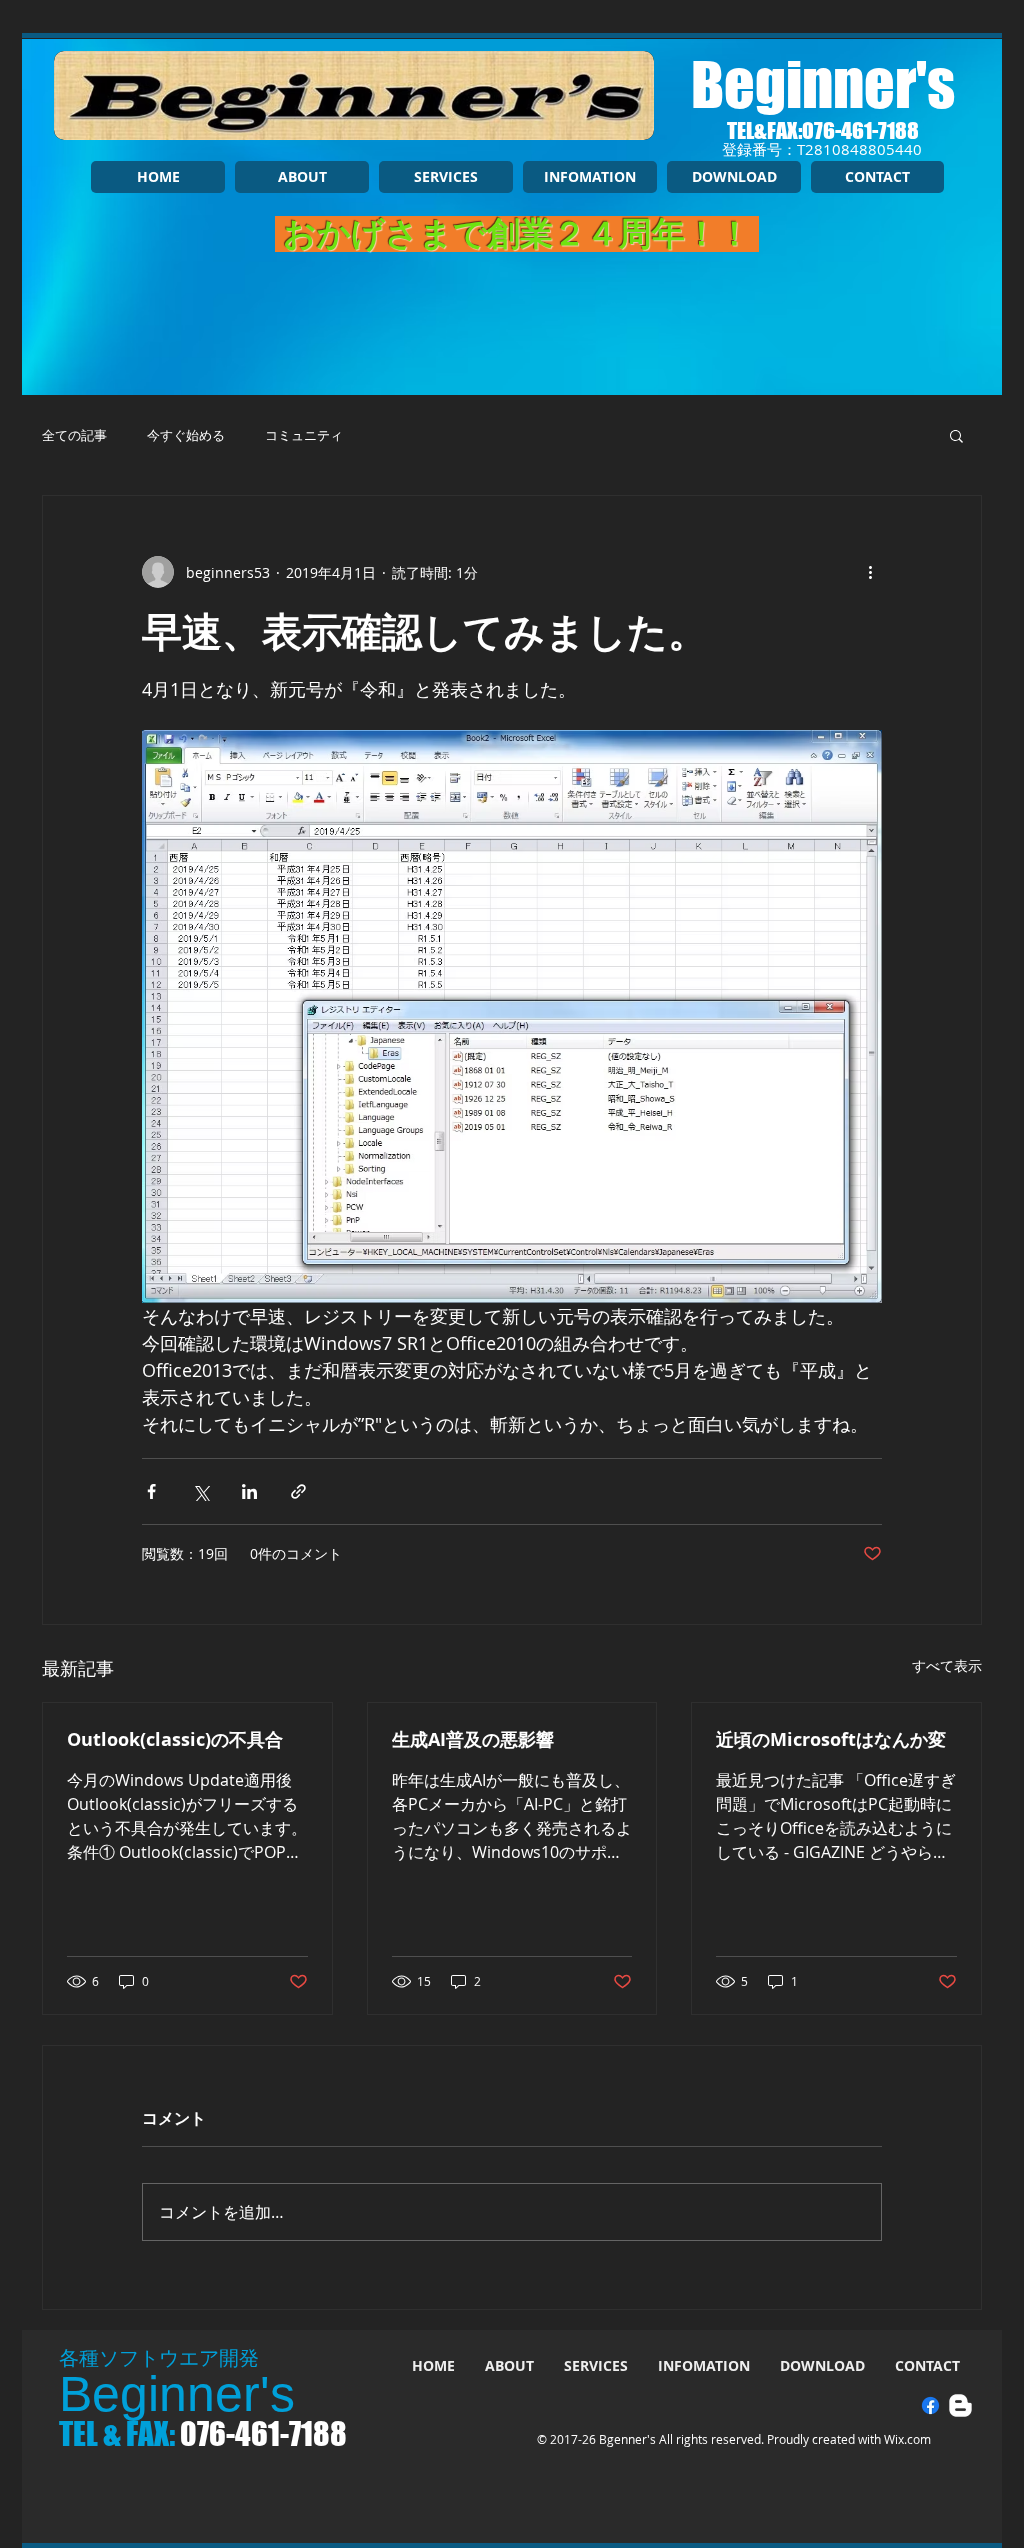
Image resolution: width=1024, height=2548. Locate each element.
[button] (956, 435)
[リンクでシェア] (298, 1491)
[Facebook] (930, 2405)
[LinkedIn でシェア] (249, 1491)
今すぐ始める (186, 435)
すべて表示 (947, 1665)
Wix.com (907, 2439)
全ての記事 (74, 435)
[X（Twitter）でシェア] (200, 1491)
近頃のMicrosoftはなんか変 (831, 1739)
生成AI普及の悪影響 (473, 1739)
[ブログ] (960, 2405)
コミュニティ (304, 435)
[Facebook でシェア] (151, 1491)
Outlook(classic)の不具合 (175, 1739)
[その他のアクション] (870, 572)
